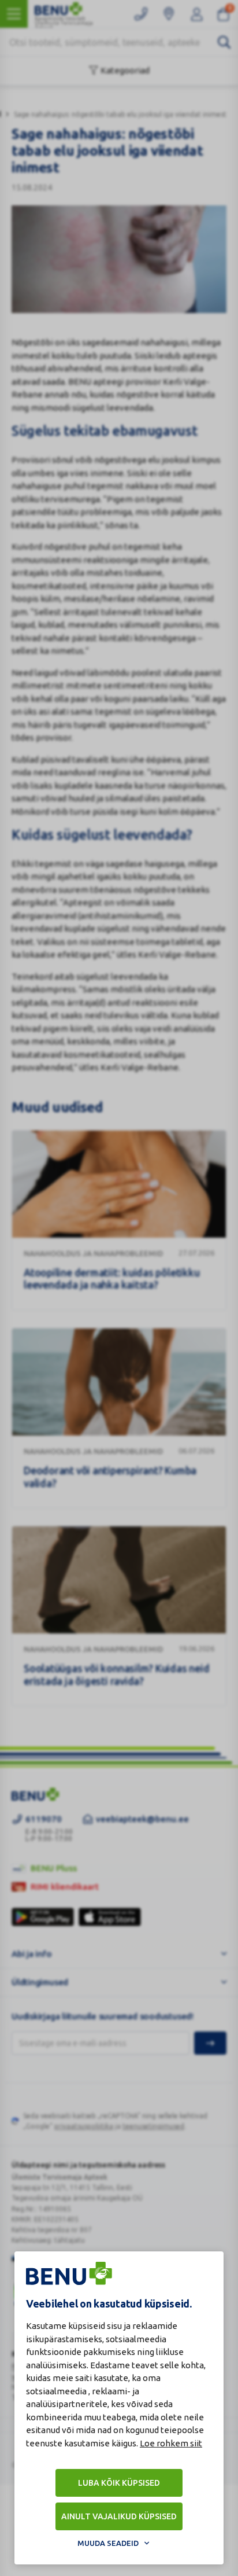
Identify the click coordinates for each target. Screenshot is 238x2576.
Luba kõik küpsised (119, 2483)
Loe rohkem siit (171, 2443)
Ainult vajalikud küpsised (119, 2516)
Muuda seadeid (108, 2543)
